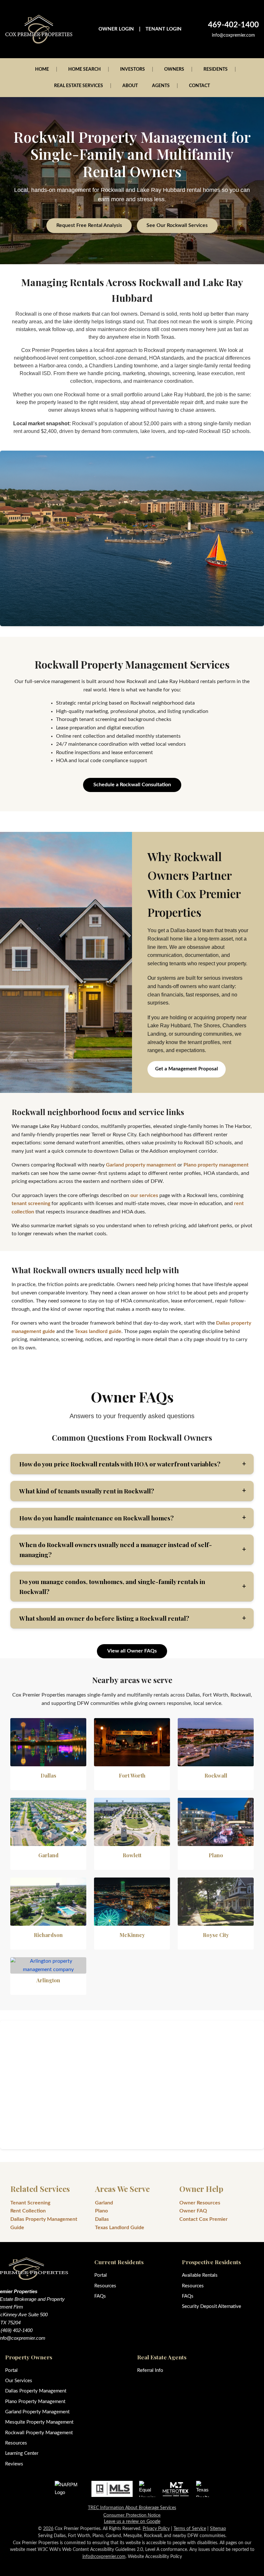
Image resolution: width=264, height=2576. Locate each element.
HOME (42, 69)
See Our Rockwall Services (177, 225)
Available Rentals (200, 2275)
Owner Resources (200, 2203)
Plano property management (216, 1165)
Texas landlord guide (98, 1331)
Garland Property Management (37, 2412)
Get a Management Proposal (187, 1069)
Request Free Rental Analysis (89, 225)
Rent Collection (28, 2211)
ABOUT (130, 86)
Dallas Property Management (36, 2391)
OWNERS (174, 69)
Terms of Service (190, 2529)
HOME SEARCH (85, 69)
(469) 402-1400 (17, 2330)
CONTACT (199, 86)
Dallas (102, 2219)
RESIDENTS (216, 69)
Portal (101, 2275)
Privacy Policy (156, 2529)
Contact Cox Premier (203, 2219)
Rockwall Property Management (39, 2433)
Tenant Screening (30, 2203)
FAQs (100, 2296)
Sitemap (218, 2529)
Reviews (14, 2464)
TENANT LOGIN (164, 29)
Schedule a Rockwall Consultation (132, 785)
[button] (132, 1464)
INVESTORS (132, 69)
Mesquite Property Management (39, 2422)
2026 (48, 2529)
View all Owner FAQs (132, 1651)
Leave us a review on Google (132, 2522)
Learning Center (22, 2453)
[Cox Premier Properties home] (39, 29)
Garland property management (141, 1165)
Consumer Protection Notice (132, 2515)
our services (144, 1195)
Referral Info (150, 2370)
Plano (101, 2211)
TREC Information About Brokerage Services (132, 2508)
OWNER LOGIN (116, 29)
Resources (105, 2286)
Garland (104, 2203)
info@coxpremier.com (233, 35)
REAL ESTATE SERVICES (79, 86)
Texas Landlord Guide (120, 2228)
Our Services (19, 2381)
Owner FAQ (193, 2211)
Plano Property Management (35, 2402)
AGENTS (161, 86)
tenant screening (31, 1203)
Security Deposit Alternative (212, 2306)
